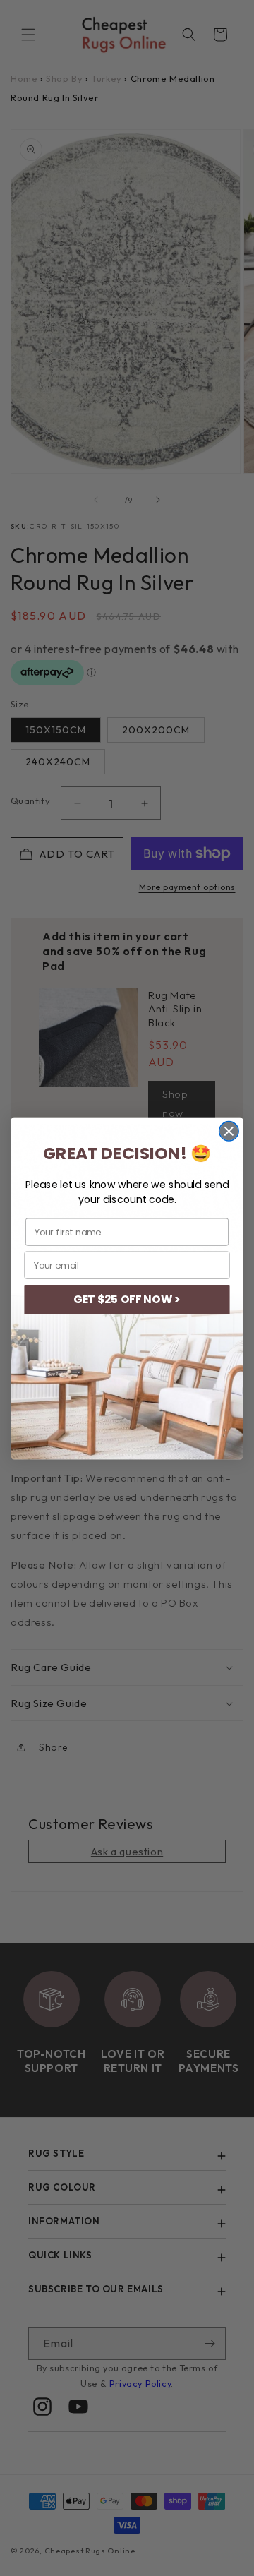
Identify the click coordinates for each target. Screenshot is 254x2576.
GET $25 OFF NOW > (127, 1299)
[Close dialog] (229, 1131)
